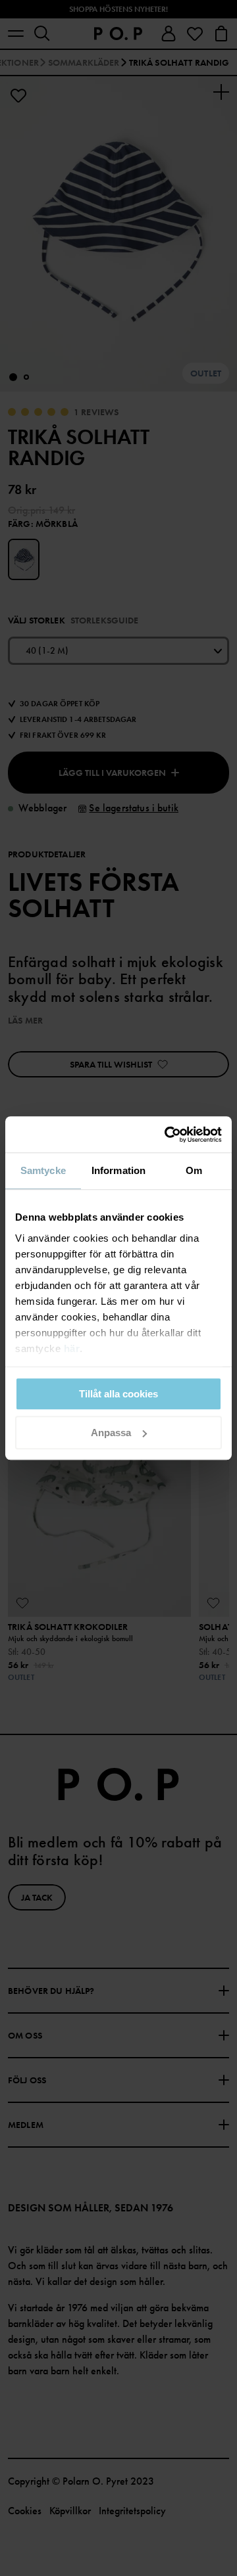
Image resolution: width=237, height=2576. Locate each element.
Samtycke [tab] (43, 1170)
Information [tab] (118, 1170)
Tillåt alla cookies (118, 1394)
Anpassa (111, 1433)
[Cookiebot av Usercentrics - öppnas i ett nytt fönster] (167, 1135)
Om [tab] (194, 1170)
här (72, 1348)
